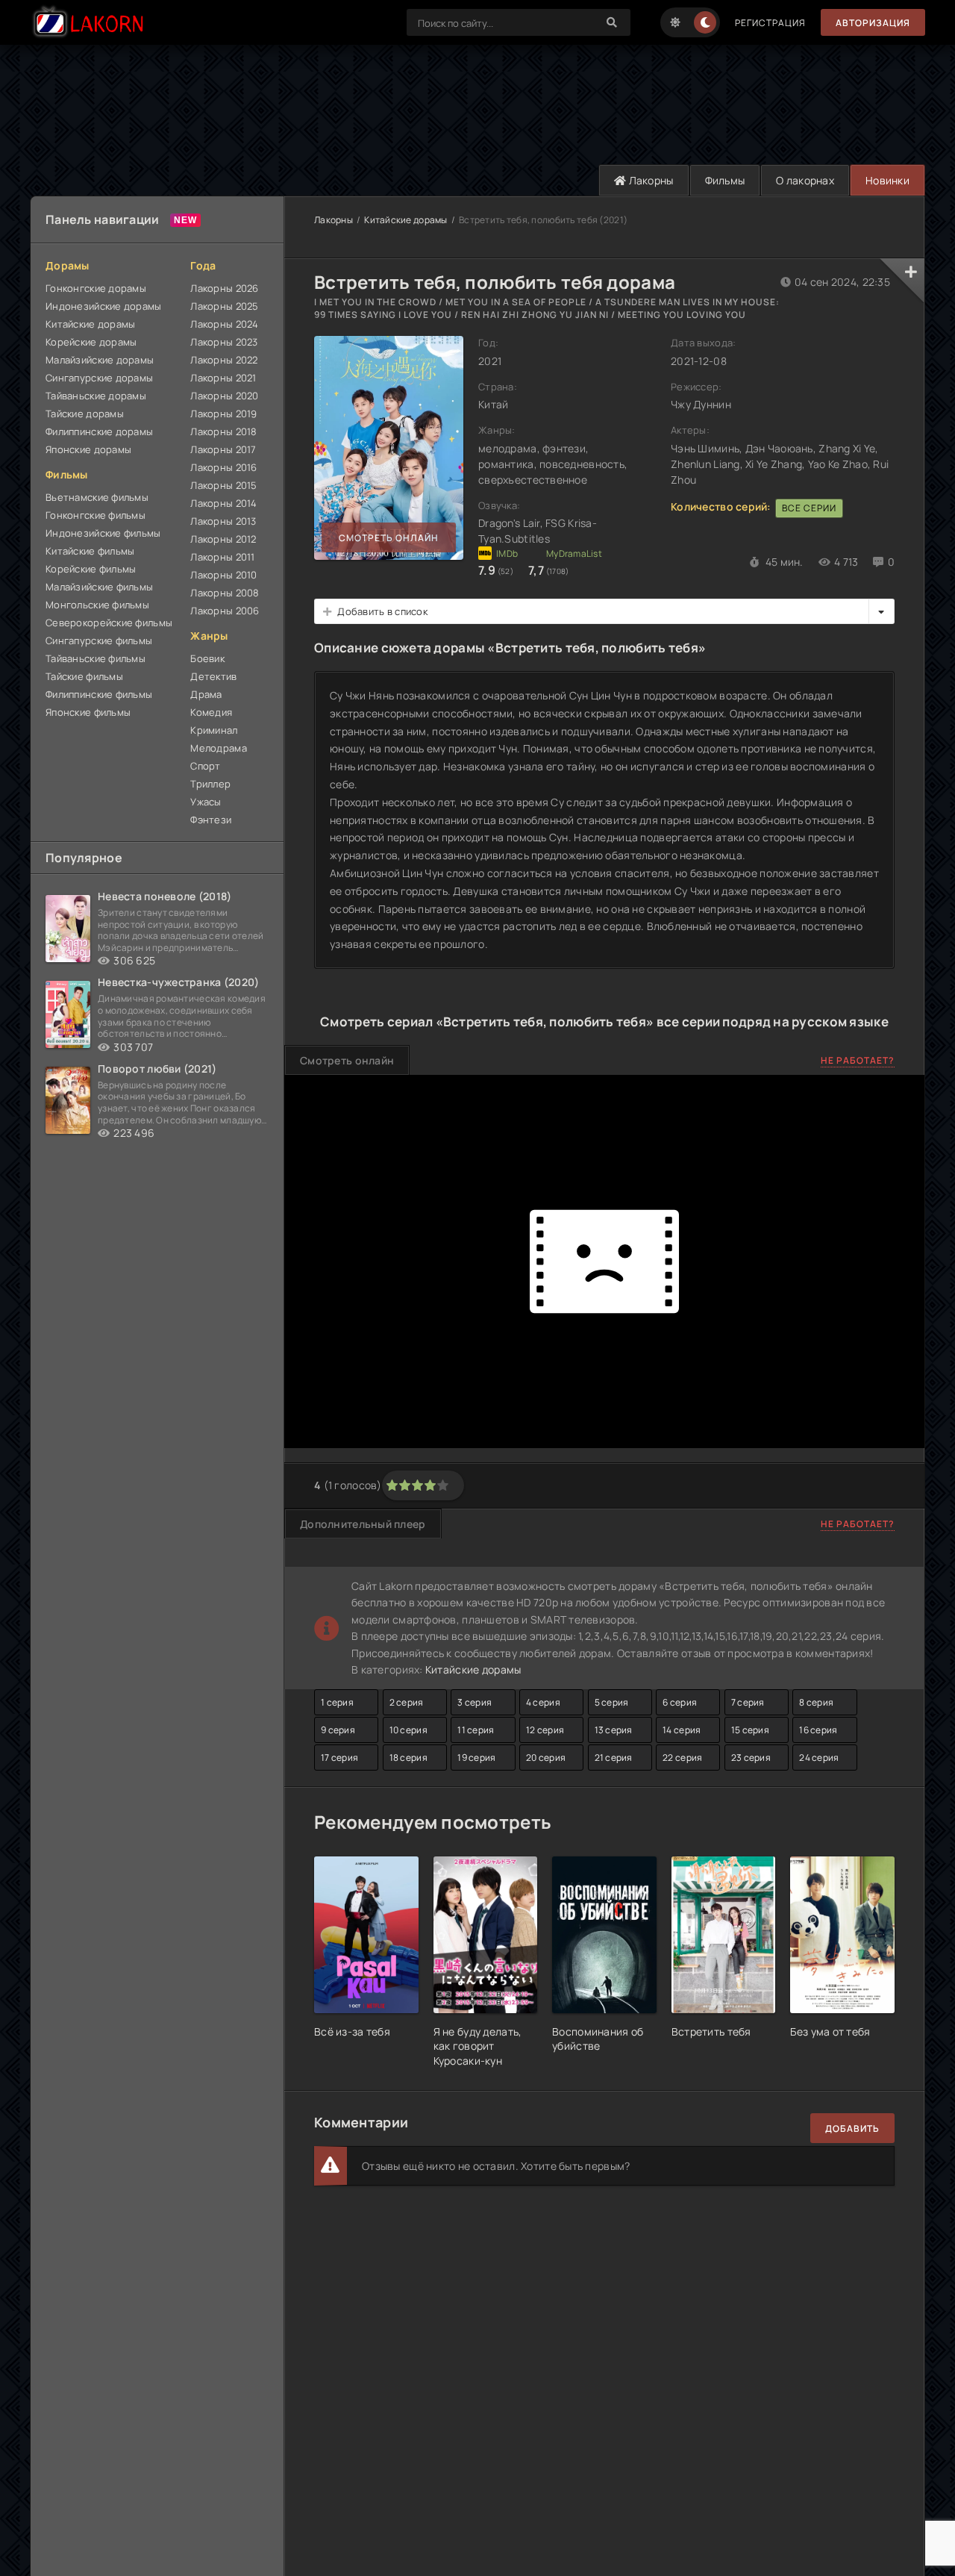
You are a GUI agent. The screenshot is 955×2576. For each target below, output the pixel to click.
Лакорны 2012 (223, 539)
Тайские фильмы (84, 676)
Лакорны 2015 (223, 485)
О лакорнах (805, 180)
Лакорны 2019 (223, 414)
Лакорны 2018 (223, 431)
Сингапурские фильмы (99, 640)
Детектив (213, 676)
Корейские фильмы (91, 569)
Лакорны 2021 (223, 378)
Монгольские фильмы (97, 605)
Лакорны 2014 (223, 503)
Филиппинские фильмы (99, 694)
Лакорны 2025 (224, 306)
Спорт (205, 766)
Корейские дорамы (91, 342)
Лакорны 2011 (222, 557)
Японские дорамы (88, 449)
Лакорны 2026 (224, 288)
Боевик (207, 658)
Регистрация (770, 23)
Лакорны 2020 (224, 396)
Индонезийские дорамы (104, 306)
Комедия (211, 712)
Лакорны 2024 (224, 324)
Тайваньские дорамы (96, 396)
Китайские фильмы (90, 551)
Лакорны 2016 (223, 467)
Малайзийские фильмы (99, 587)
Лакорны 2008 (225, 593)
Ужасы (206, 802)
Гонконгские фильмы (95, 515)
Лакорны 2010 (223, 575)
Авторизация (873, 23)
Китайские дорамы (90, 324)
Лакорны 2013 (223, 521)
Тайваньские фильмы (95, 658)
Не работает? (858, 1060)
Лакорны (649, 180)
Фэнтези (211, 820)
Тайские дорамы (85, 414)
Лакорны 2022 (224, 360)
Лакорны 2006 (225, 611)
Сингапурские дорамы (99, 378)
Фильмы (725, 180)
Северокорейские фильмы (109, 623)
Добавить (852, 2129)
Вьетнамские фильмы (97, 497)
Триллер (210, 784)
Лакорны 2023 (224, 342)
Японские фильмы (88, 712)
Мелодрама (219, 748)
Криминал (214, 730)
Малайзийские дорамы (100, 360)
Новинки (887, 180)
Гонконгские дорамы (96, 288)
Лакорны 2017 (223, 449)
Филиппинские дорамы (99, 431)
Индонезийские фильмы (103, 533)
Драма (206, 694)
